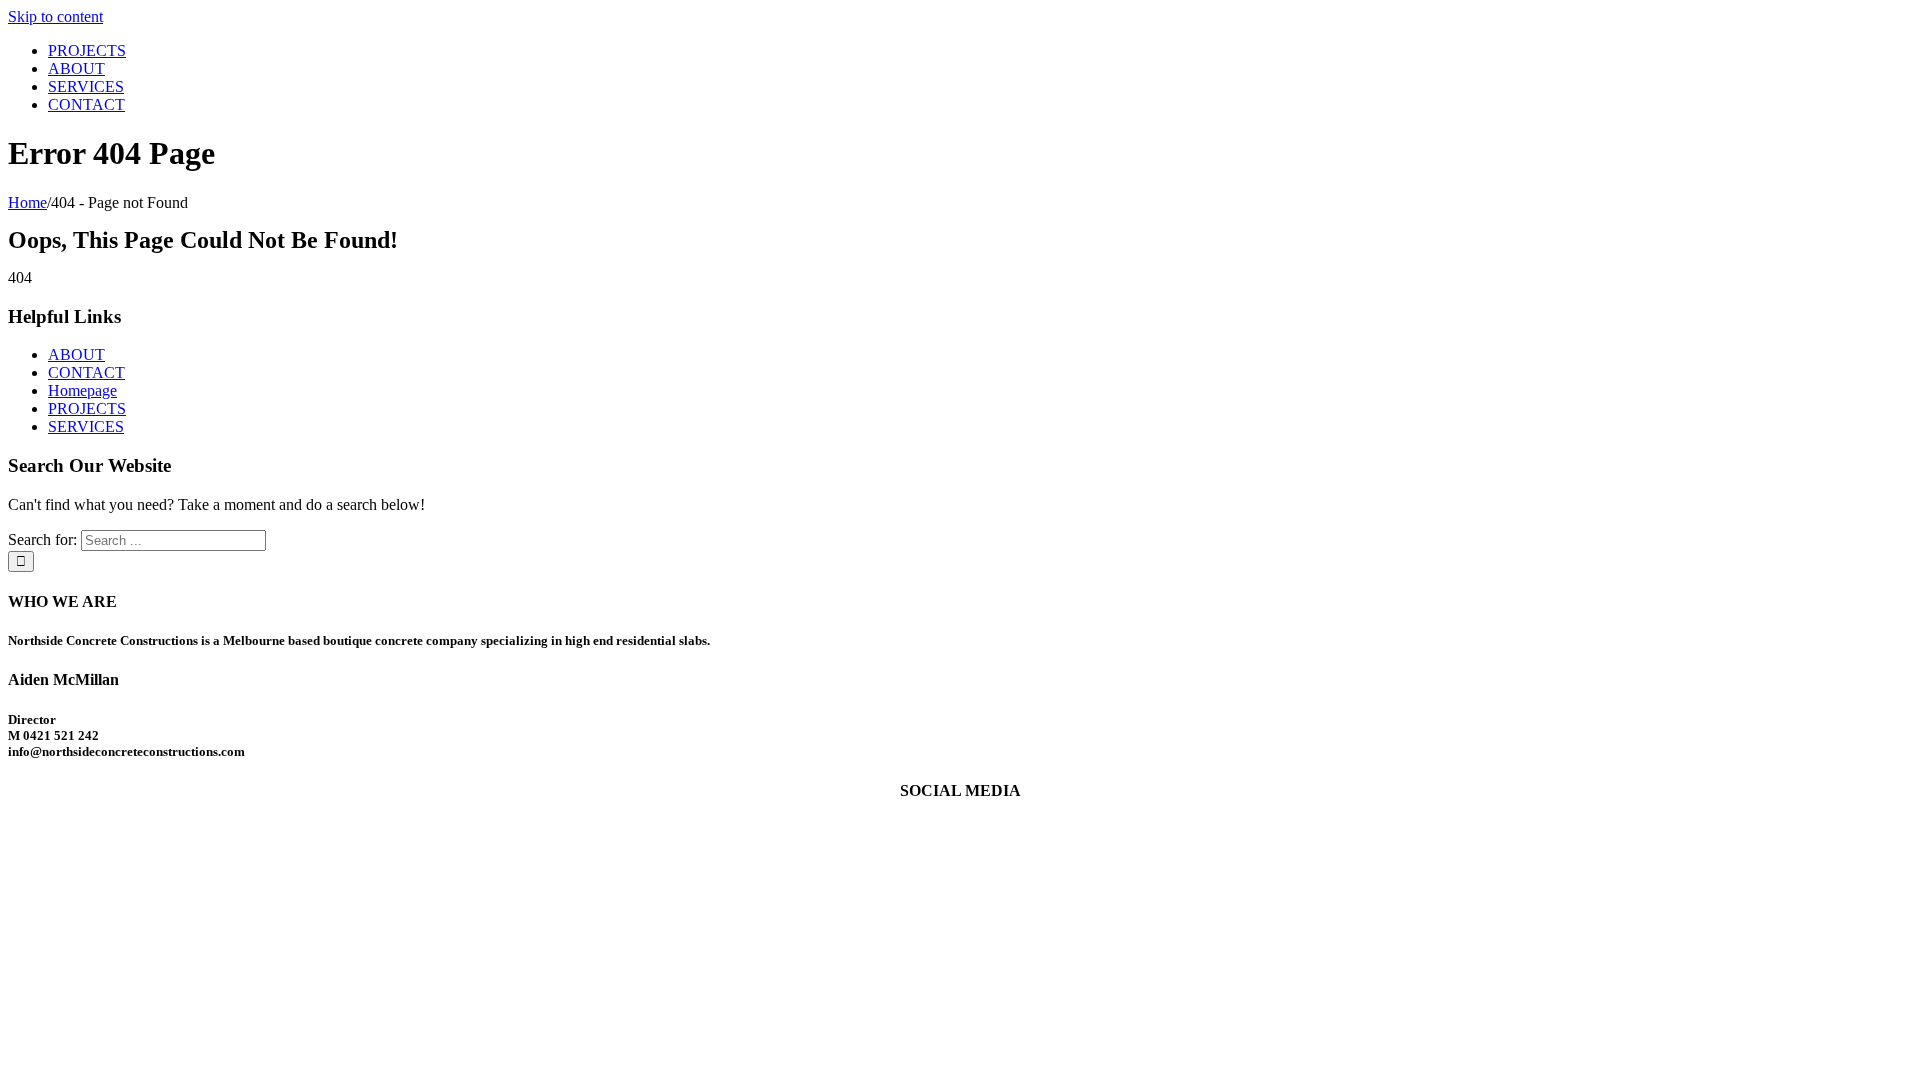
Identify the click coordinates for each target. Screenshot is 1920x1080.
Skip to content (55, 16)
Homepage (82, 390)
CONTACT (86, 372)
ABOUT (76, 354)
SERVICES (86, 426)
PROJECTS (87, 408)
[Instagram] (972, 829)
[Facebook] (948, 829)
